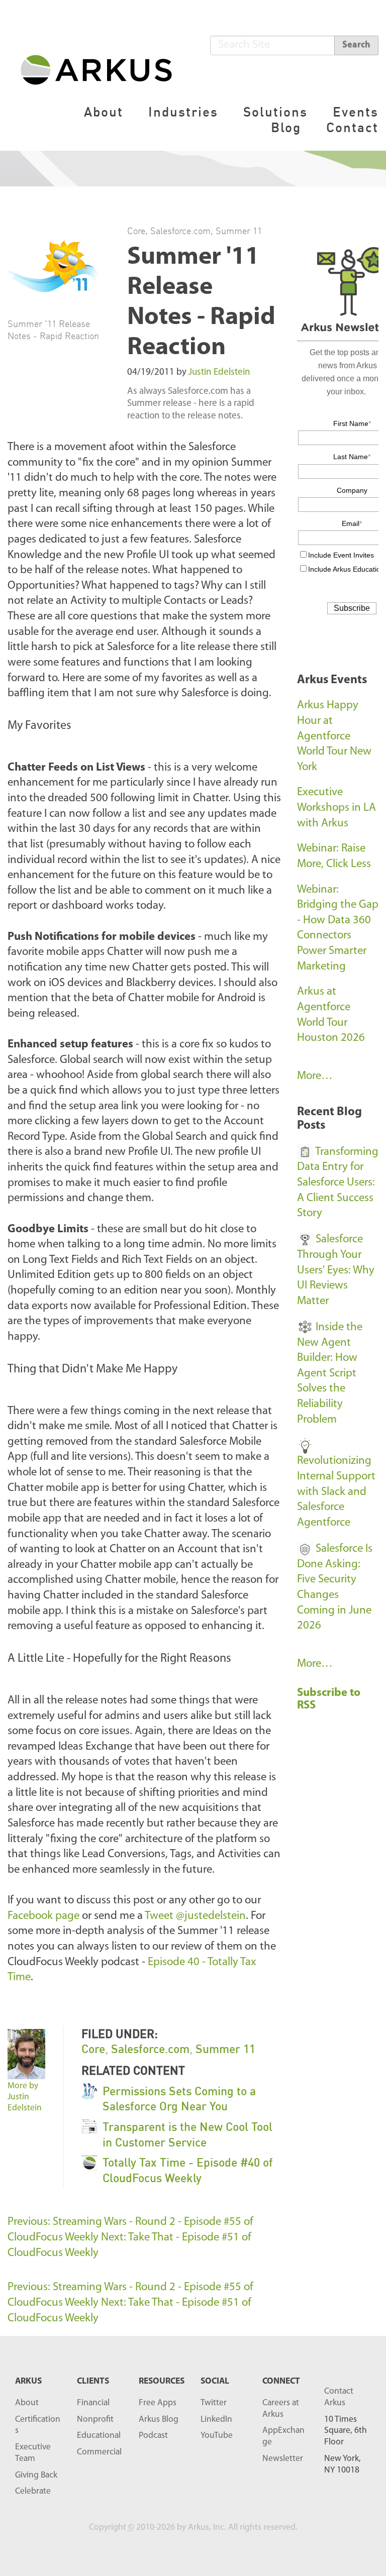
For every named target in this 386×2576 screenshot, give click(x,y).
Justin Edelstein (219, 372)
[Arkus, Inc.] (102, 69)
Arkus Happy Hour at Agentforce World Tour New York (334, 736)
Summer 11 (239, 231)
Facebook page (43, 1916)
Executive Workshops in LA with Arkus (336, 808)
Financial (93, 2403)
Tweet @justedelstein (195, 1916)
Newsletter (283, 2459)
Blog (286, 127)
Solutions (275, 112)
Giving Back (36, 2475)
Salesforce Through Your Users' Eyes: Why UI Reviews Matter (336, 1270)
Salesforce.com (180, 231)
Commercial (99, 2452)
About (104, 112)
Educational (99, 2436)
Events (356, 112)
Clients (93, 2381)
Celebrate (33, 2491)
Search (356, 45)
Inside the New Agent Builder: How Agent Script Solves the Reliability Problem (330, 1374)
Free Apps (158, 2403)
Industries (183, 112)
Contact (352, 127)
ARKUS (28, 2381)
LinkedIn (216, 2420)
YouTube (217, 2436)
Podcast (153, 2436)
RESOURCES (162, 2381)
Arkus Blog (159, 2420)
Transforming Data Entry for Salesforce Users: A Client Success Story (338, 1183)
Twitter (214, 2403)
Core (136, 231)
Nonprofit (95, 2420)
